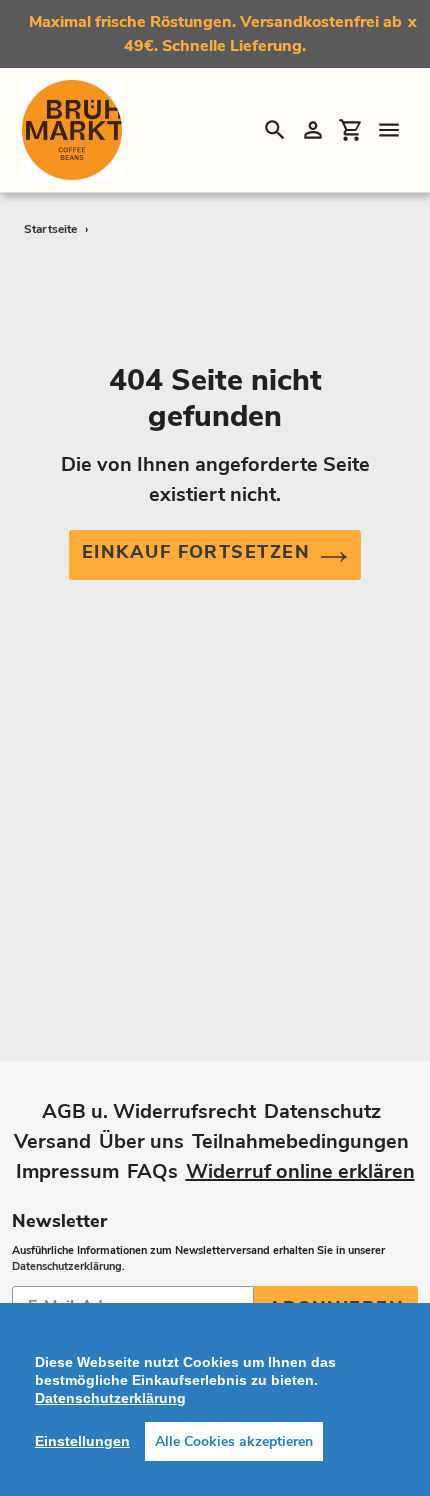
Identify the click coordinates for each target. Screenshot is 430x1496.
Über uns (141, 1141)
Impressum (67, 1171)
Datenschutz (322, 1111)
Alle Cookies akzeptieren (234, 1441)
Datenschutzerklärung (67, 1266)
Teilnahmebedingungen (300, 1141)
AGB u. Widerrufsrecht (149, 1111)
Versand (52, 1141)
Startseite (50, 229)
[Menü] (389, 130)
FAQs (152, 1171)
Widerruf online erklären (300, 1171)
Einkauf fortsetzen (196, 552)
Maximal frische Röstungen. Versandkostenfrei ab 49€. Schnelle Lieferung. (215, 34)
